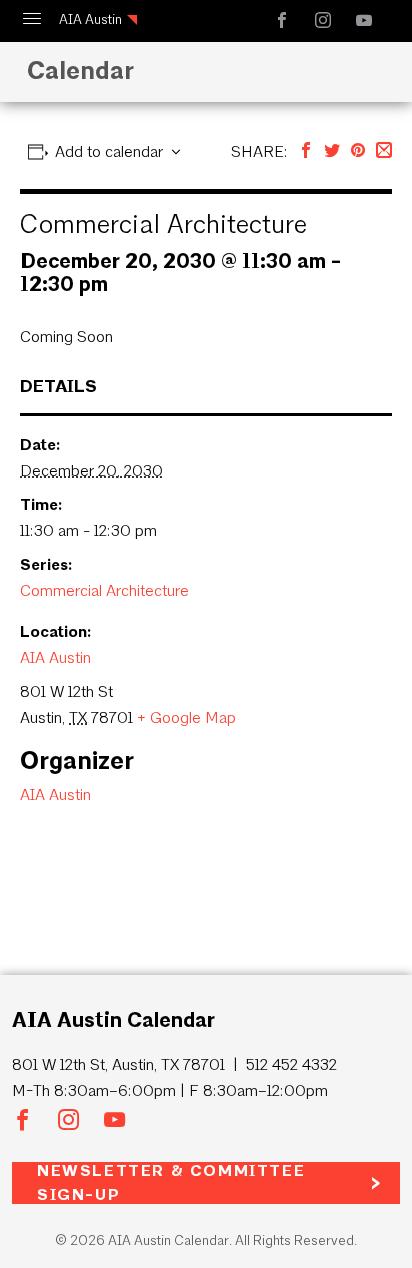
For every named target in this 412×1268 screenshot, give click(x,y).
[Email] (384, 151)
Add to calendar (109, 151)
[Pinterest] (358, 151)
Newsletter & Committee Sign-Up (171, 1183)
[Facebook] (306, 151)
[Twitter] (332, 151)
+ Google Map (186, 717)
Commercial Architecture (104, 590)
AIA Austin (90, 19)
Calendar (80, 70)
